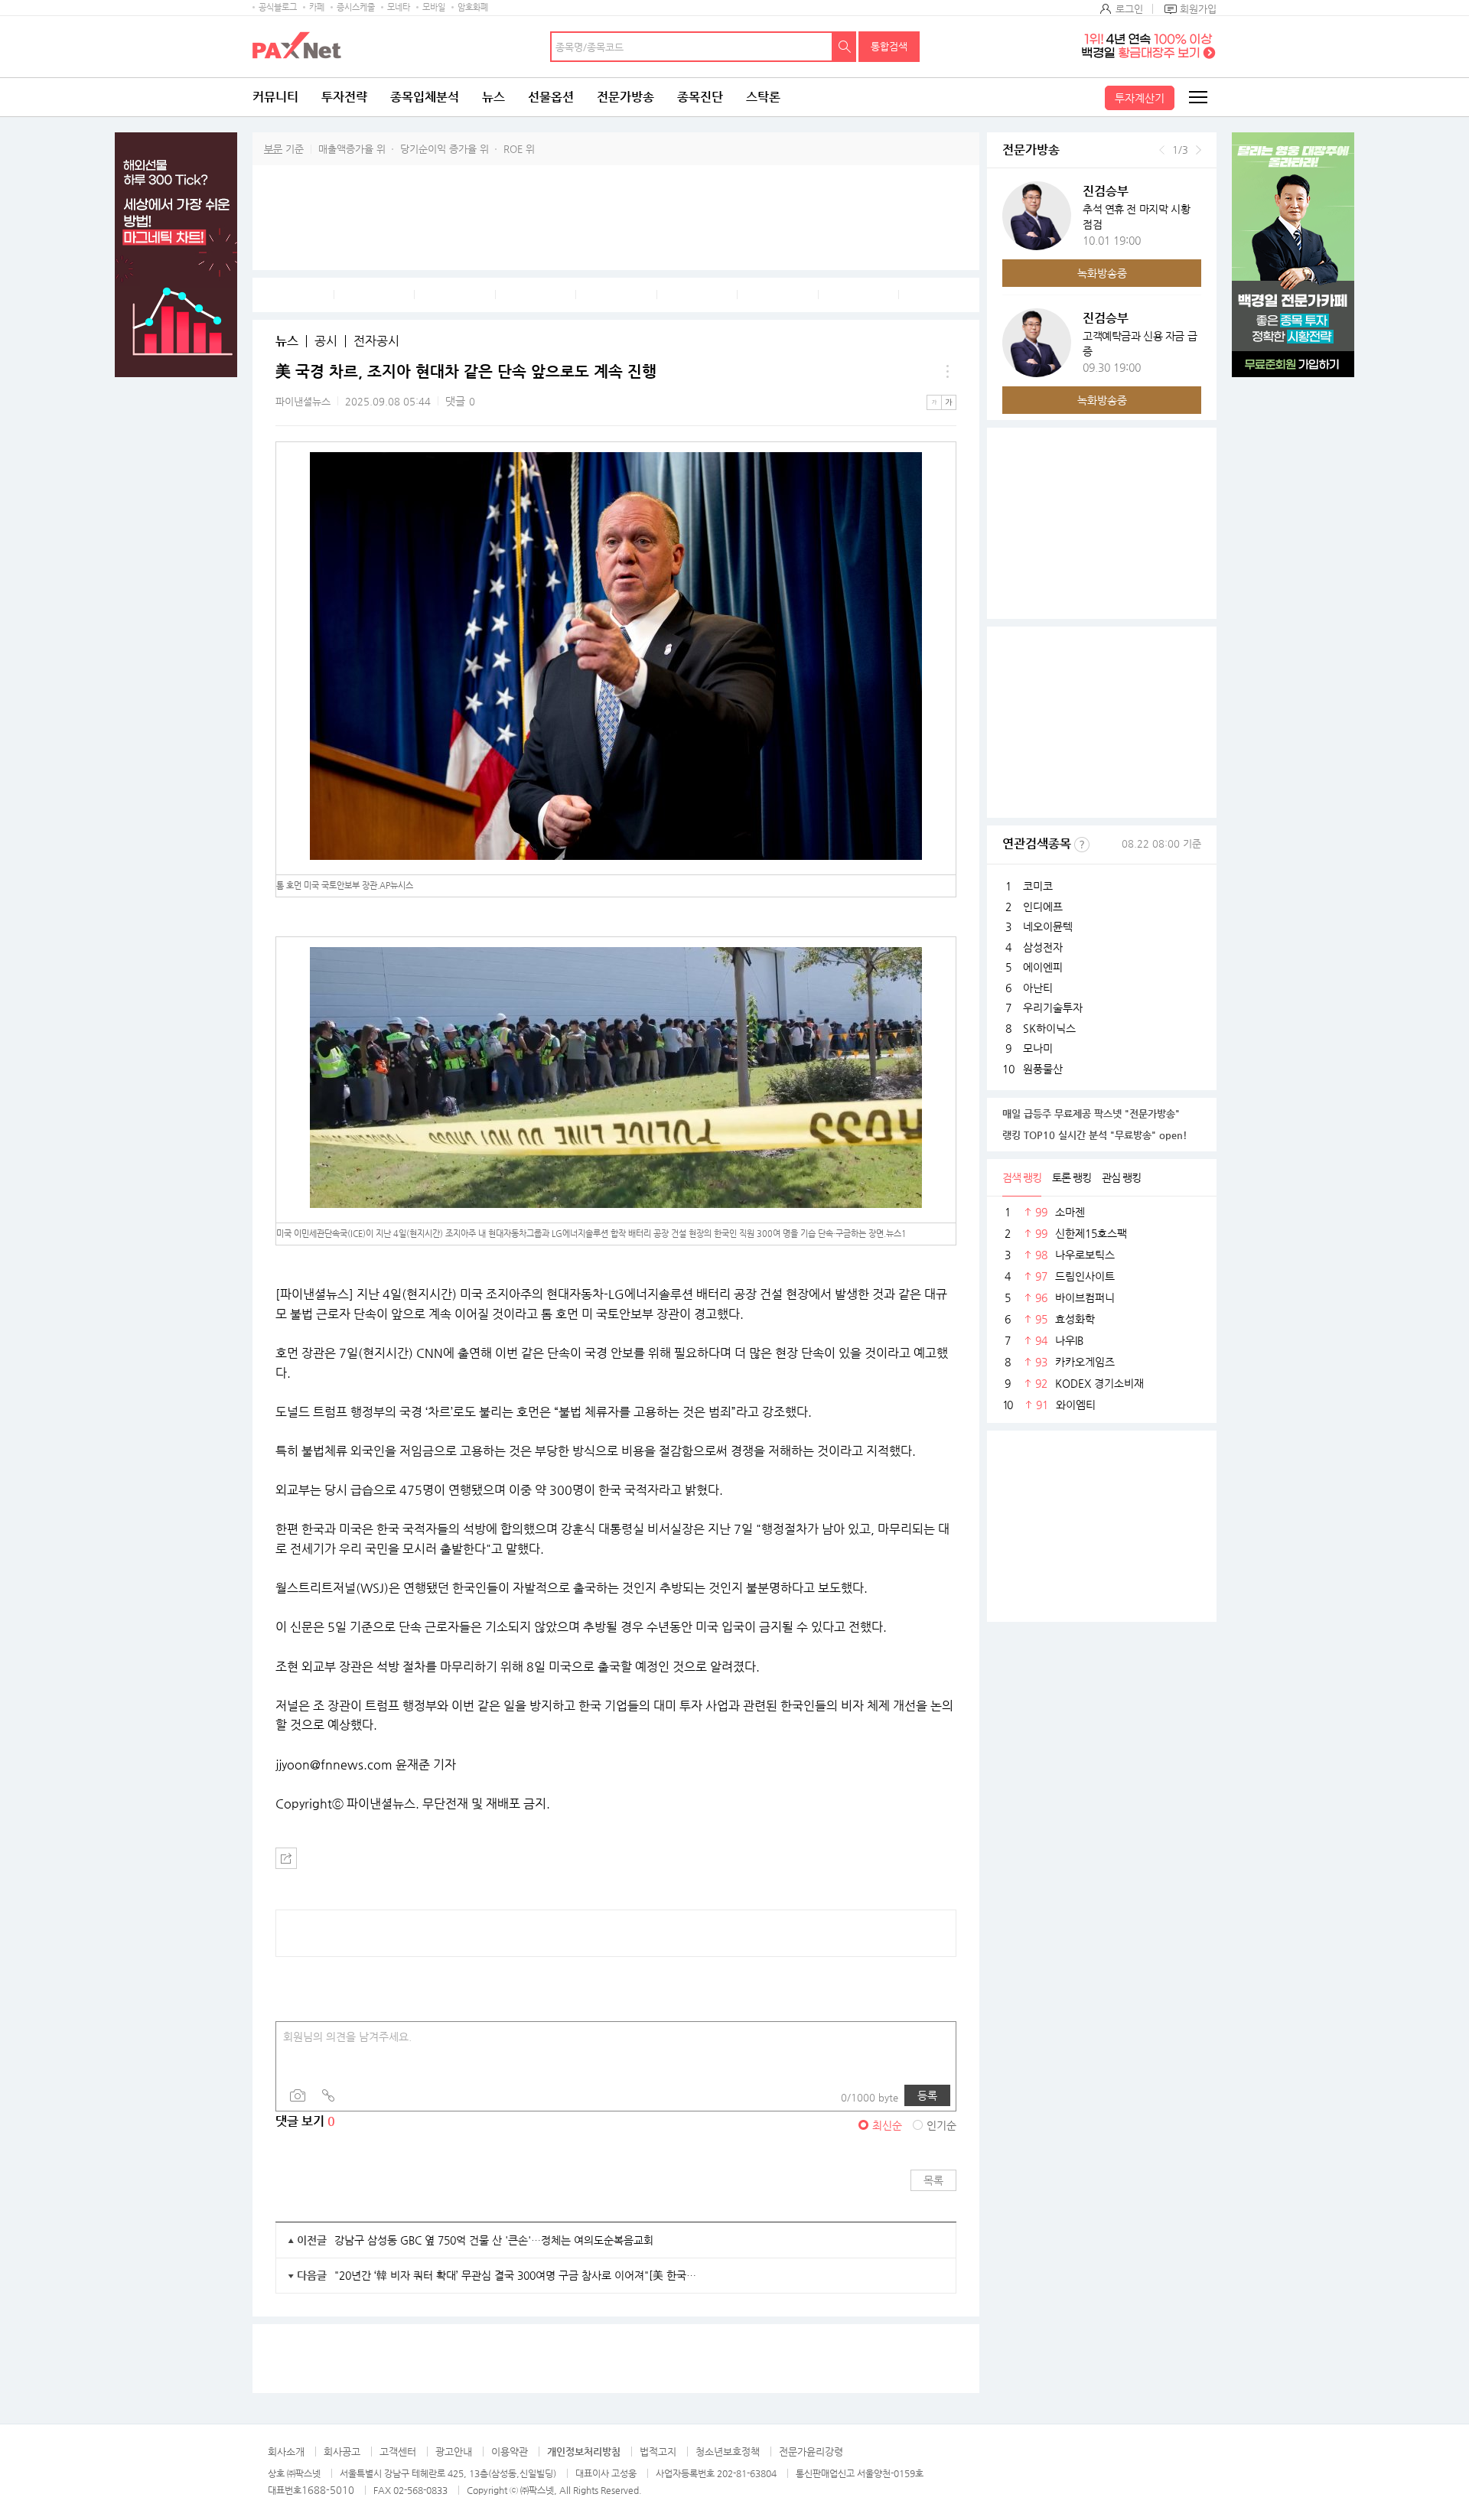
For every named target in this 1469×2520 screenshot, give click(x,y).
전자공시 (376, 341)
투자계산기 (1140, 98)
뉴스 (493, 97)
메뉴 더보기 (947, 372)
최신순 (887, 2125)
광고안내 (454, 2452)
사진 (298, 2095)
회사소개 (286, 2452)
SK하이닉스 (1049, 1028)
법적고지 (658, 2452)
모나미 (1038, 1048)
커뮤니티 (275, 97)
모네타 (399, 7)
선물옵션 (551, 97)
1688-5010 (328, 2490)
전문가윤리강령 (811, 2452)
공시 (326, 341)
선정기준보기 (1082, 845)
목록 (933, 2180)
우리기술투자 (1053, 1008)
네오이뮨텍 (1048, 926)
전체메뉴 (1197, 97)
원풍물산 (1043, 1069)
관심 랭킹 (1121, 1177)
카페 (317, 7)
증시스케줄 (356, 7)
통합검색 (889, 46)
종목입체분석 (425, 97)
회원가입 (1198, 9)
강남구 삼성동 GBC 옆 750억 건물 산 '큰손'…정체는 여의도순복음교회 (494, 2240)
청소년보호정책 (728, 2452)
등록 (927, 2095)
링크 (328, 2095)
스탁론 (763, 97)
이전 (1162, 150)
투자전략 (344, 97)
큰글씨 (949, 402)
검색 (845, 47)
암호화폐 (473, 7)
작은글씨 (934, 402)
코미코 (1038, 886)
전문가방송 (625, 97)
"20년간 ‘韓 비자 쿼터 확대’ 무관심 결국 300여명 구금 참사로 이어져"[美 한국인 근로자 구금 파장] (516, 2275)
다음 (1199, 150)
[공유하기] (286, 1858)
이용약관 (510, 2452)
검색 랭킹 (1022, 1177)
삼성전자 (1043, 947)
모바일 (434, 7)
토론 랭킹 (1072, 1177)
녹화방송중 (1102, 273)
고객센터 (398, 2452)
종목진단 (700, 97)
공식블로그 (278, 7)
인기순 (941, 2125)
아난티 (1038, 988)
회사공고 (342, 2452)
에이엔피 (1043, 967)
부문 (273, 149)
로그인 (1129, 9)
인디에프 (1043, 907)
